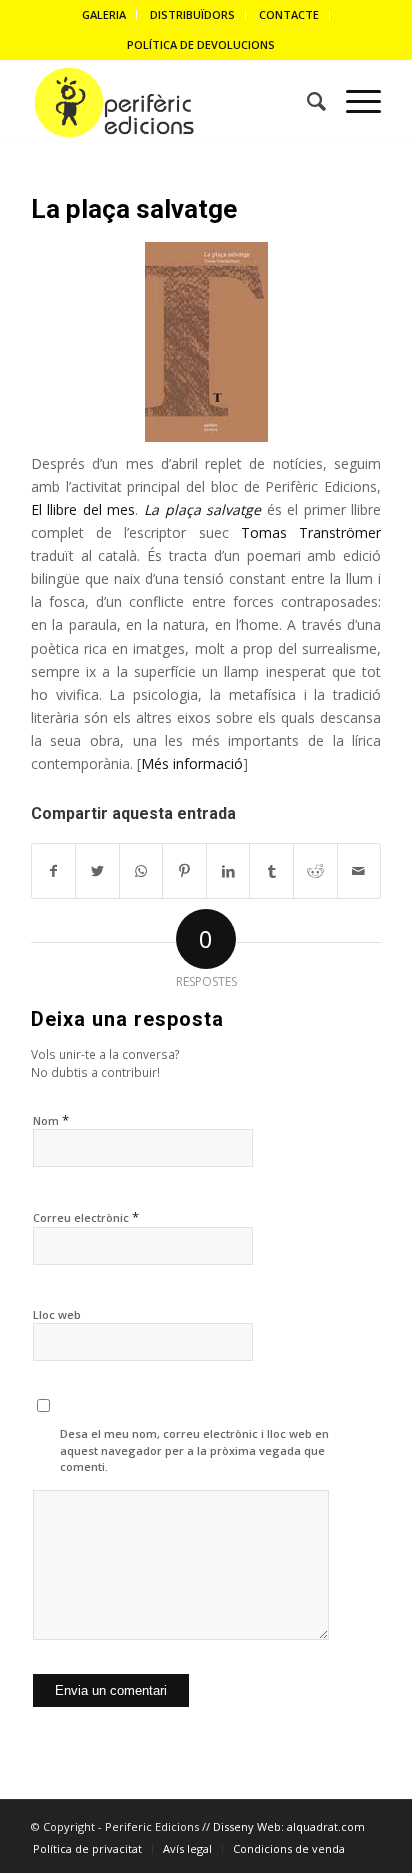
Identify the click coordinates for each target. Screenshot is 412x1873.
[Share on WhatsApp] (141, 871)
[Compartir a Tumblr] (271, 871)
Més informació (192, 763)
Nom (51, 1120)
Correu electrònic (86, 1217)
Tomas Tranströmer (311, 532)
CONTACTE (289, 14)
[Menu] (353, 102)
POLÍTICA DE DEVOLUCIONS (201, 44)
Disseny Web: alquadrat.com (289, 1826)
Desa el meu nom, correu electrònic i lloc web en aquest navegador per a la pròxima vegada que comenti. (194, 1450)
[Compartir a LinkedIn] (228, 871)
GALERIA (104, 14)
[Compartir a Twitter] (97, 871)
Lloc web (57, 1314)
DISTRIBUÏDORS (192, 14)
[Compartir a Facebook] (54, 871)
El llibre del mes (83, 509)
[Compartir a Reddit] (315, 871)
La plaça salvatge (134, 209)
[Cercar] (306, 102)
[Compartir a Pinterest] (184, 871)
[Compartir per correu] (359, 871)
